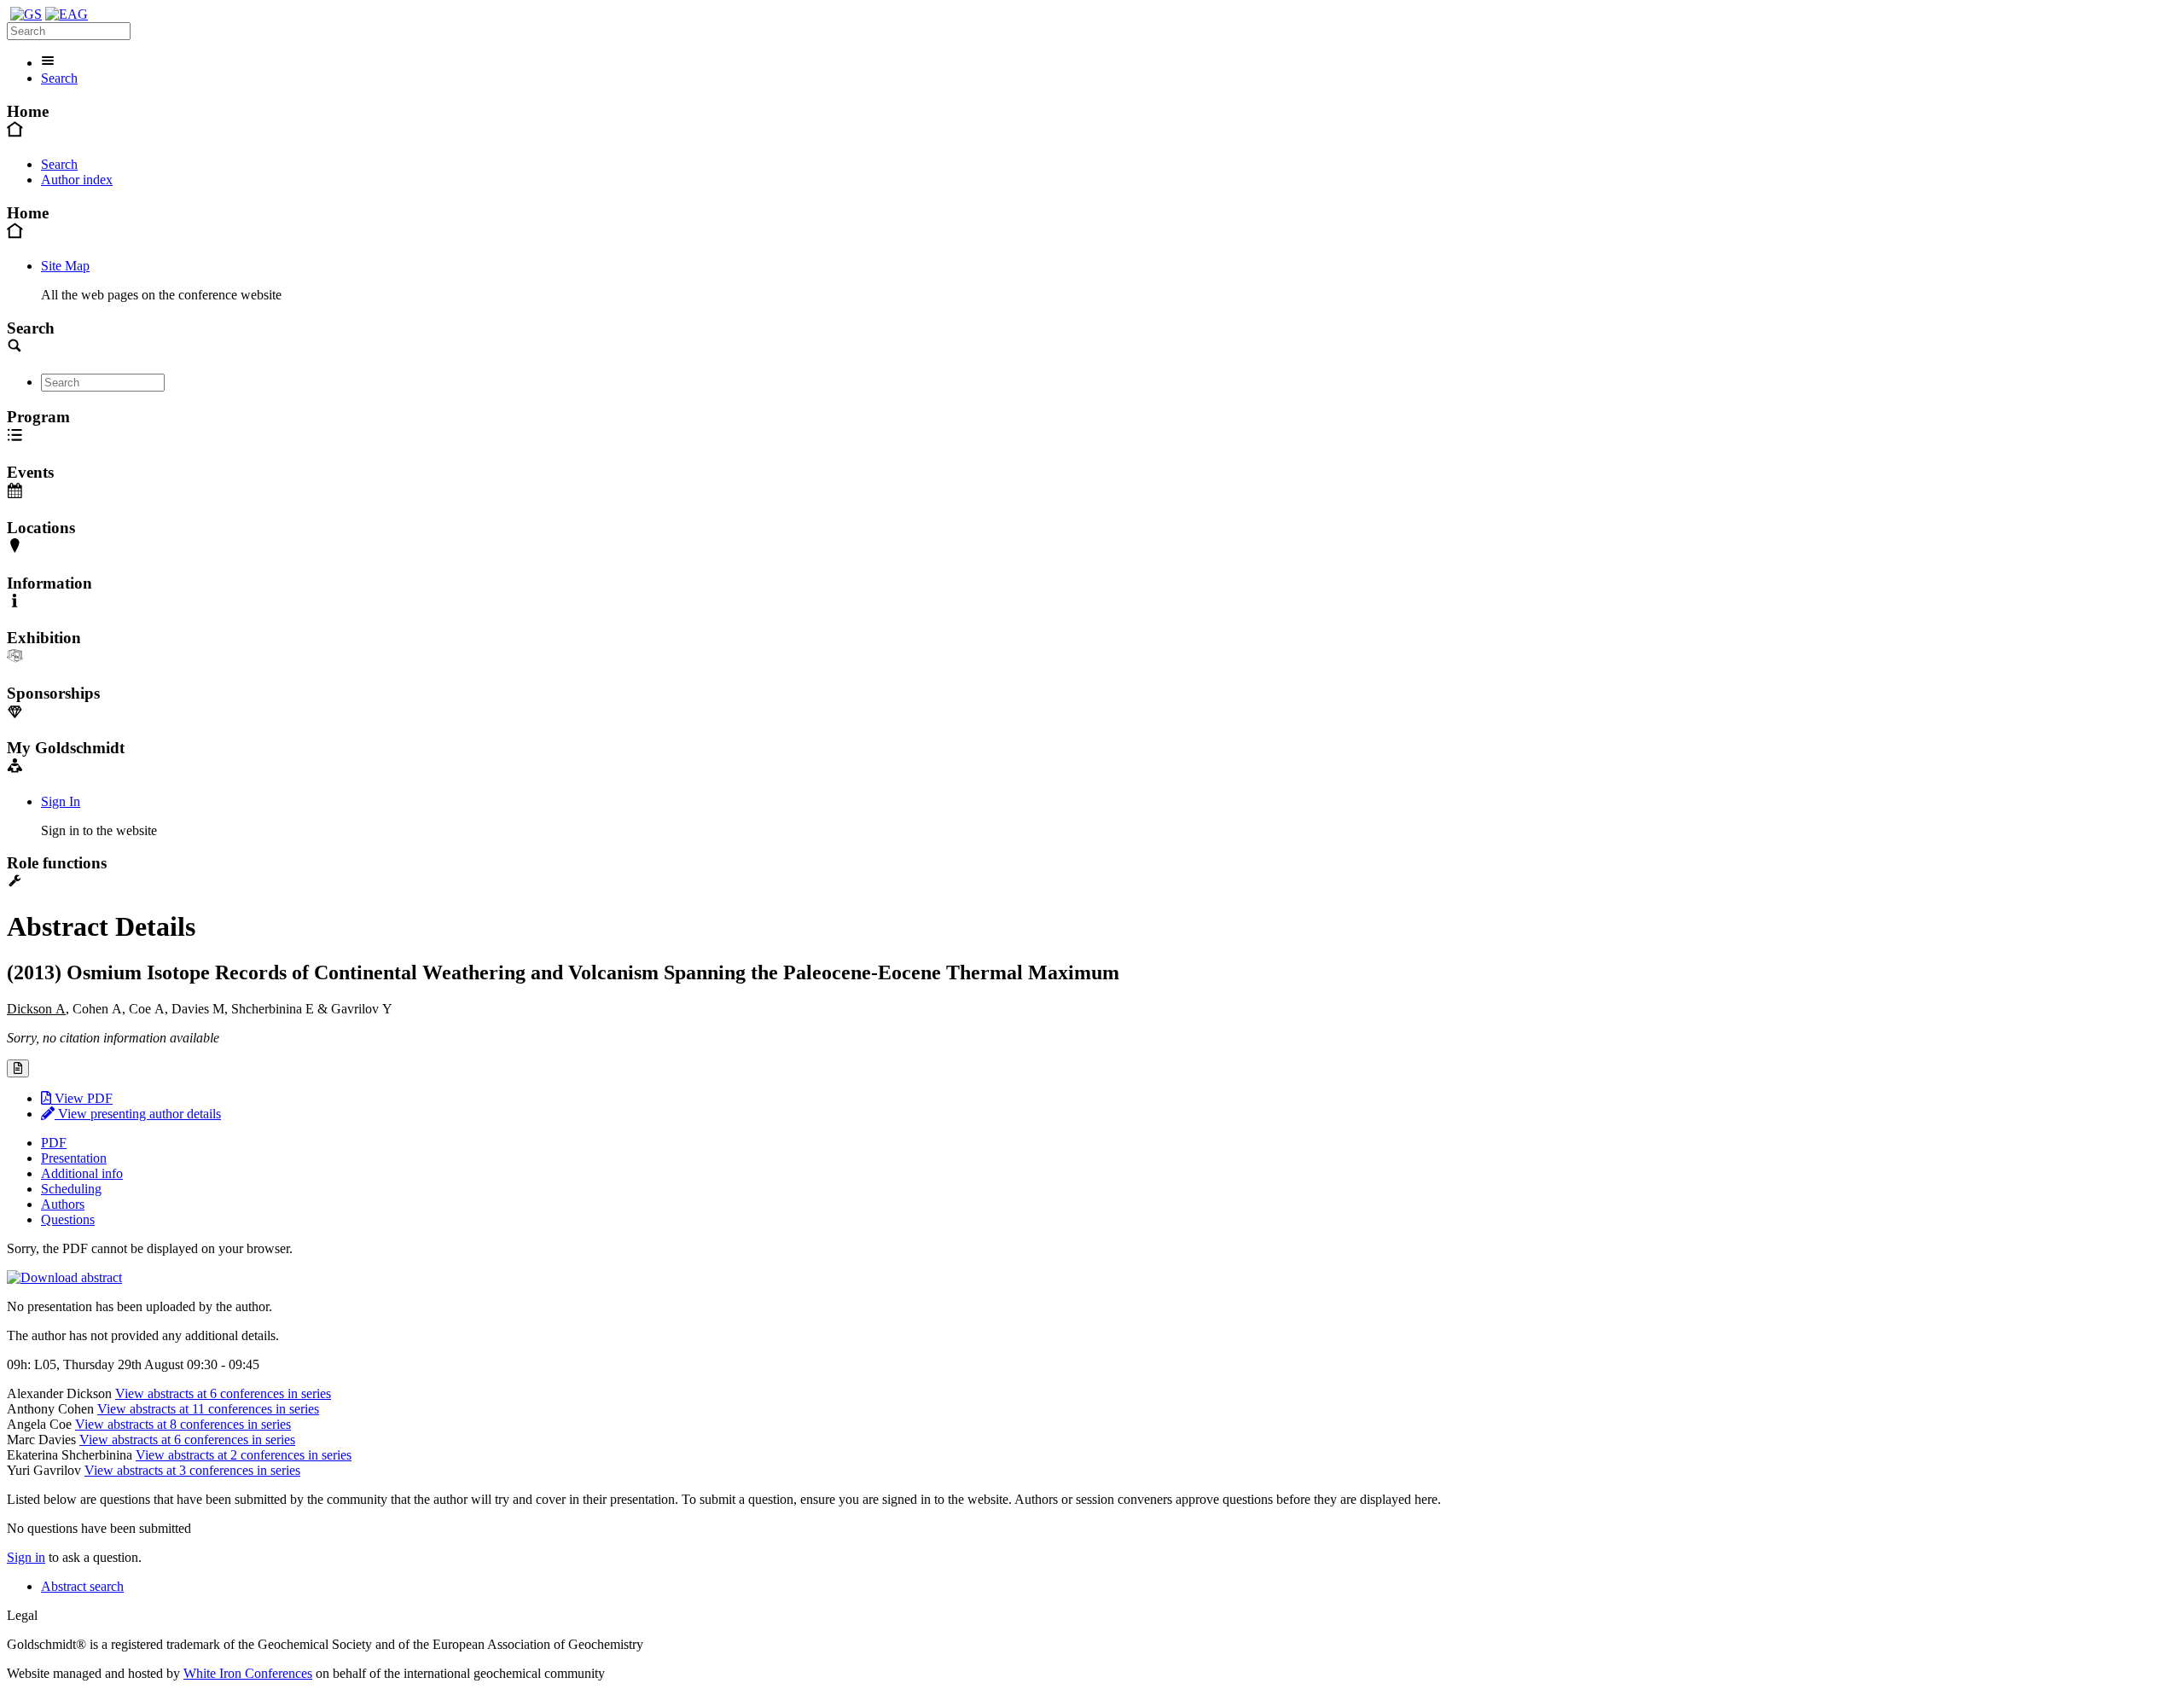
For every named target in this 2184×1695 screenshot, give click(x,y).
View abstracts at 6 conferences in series (223, 1393)
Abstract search (82, 1586)
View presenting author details (138, 1114)
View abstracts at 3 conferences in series (192, 1470)
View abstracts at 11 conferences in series (208, 1409)
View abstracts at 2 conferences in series (244, 1455)
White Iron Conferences (248, 1673)
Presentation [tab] (74, 1158)
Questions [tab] (68, 1219)
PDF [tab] (54, 1143)
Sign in (26, 1557)
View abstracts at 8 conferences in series (183, 1424)
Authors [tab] (63, 1204)
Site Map (65, 266)
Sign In (61, 801)
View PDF (82, 1098)
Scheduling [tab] (71, 1189)
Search (59, 78)
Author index (77, 180)
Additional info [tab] (82, 1173)
